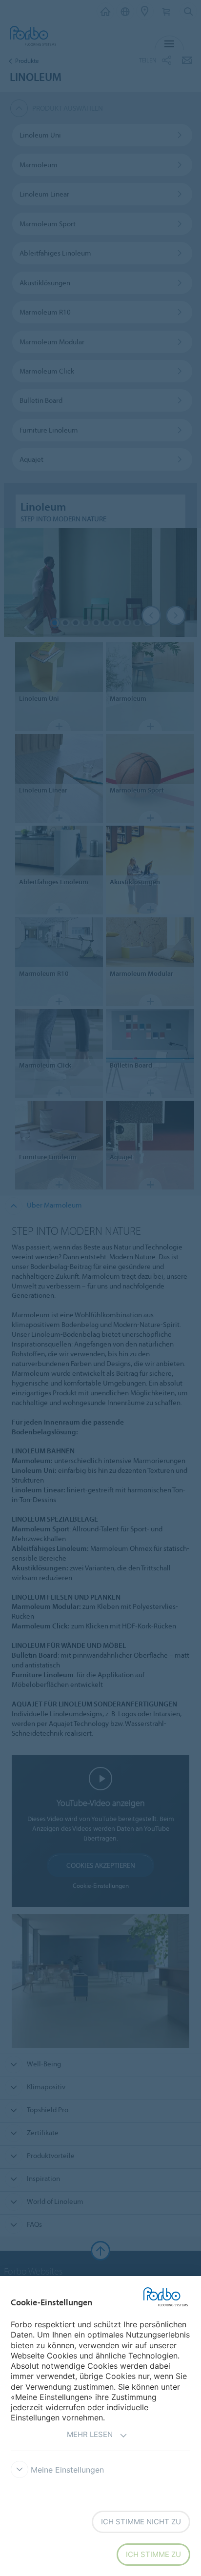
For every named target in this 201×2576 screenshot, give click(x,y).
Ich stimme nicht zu (141, 2522)
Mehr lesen (90, 2434)
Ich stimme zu (153, 2554)
